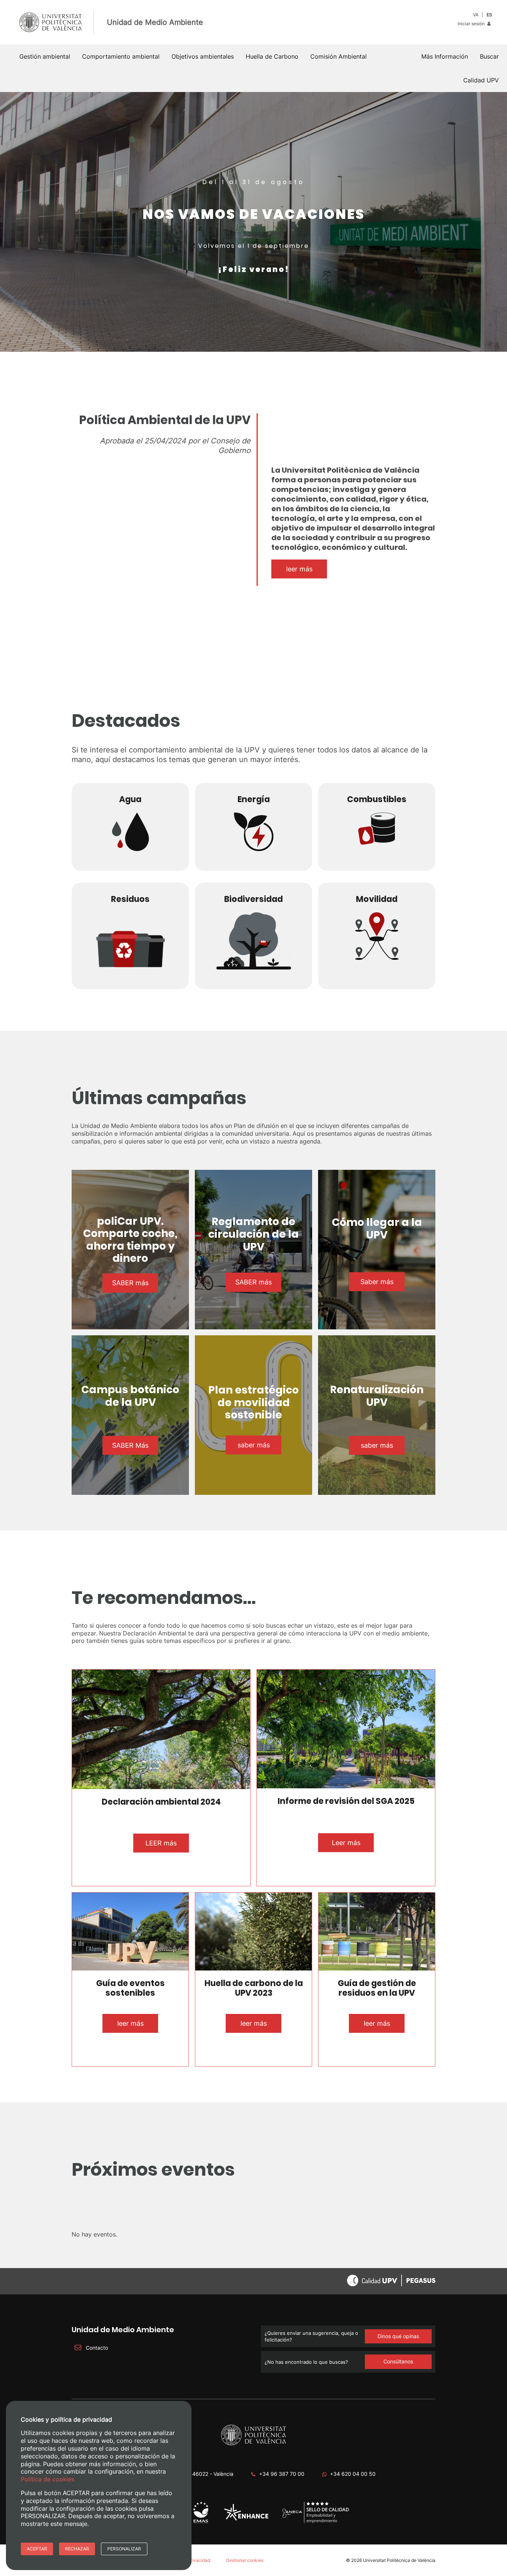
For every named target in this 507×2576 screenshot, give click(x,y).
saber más (254, 1445)
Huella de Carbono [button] (272, 56)
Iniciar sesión (472, 24)
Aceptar (37, 2549)
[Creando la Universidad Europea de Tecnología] (246, 2519)
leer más (299, 569)
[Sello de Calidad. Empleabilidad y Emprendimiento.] (316, 2522)
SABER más (130, 1283)
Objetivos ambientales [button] (203, 56)
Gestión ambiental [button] (45, 56)
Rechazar (77, 2549)
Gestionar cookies (245, 2560)
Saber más (377, 1282)
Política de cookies (48, 2479)
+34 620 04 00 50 (353, 2474)
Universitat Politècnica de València (399, 2560)
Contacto (96, 2348)
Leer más (346, 1843)
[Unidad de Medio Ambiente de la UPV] (201, 2523)
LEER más (161, 1843)
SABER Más (130, 1445)
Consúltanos (398, 2361)
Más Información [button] (445, 56)
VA (476, 15)
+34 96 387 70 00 (282, 2474)
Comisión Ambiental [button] (338, 56)
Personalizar (124, 2549)
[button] (489, 56)
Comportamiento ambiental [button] (121, 56)
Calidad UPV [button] (481, 80)
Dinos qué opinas (398, 2336)
